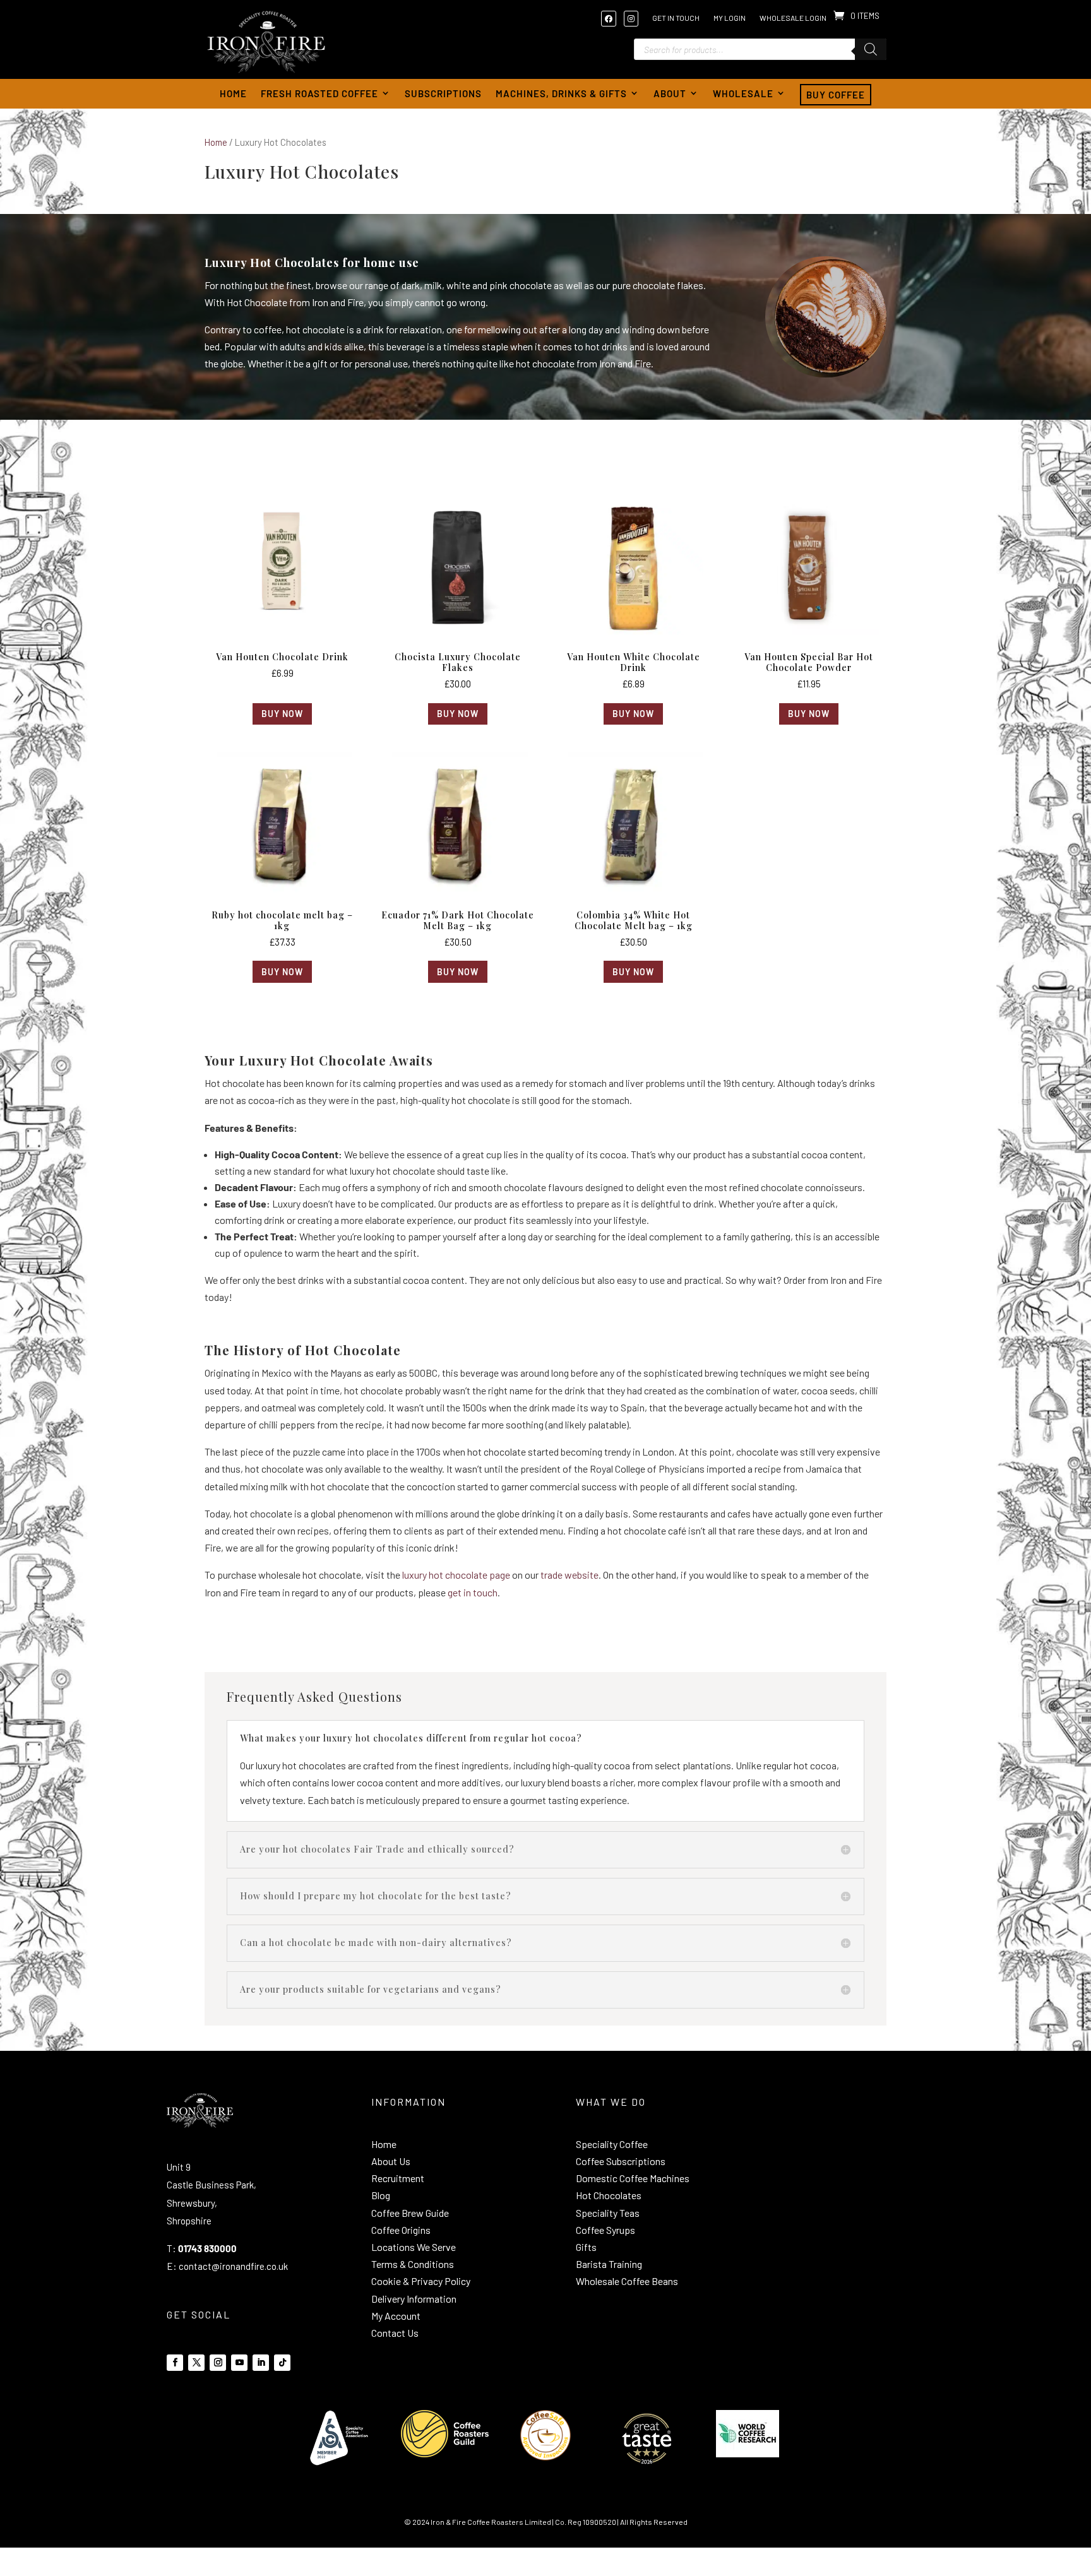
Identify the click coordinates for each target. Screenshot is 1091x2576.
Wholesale (743, 93)
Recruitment (398, 2178)
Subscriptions (443, 93)
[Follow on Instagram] (218, 2363)
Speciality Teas (608, 2213)
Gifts (586, 2247)
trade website (569, 1575)
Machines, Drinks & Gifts (561, 93)
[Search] (871, 49)
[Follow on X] (196, 2363)
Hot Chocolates (609, 2195)
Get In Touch (676, 18)
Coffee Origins (401, 2230)
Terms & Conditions (413, 2264)
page (499, 1575)
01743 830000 (207, 2248)
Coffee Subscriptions (621, 2161)
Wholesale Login (793, 18)
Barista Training (609, 2264)
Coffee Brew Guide (410, 2213)
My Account (396, 2316)
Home (233, 93)
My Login (730, 18)
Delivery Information (414, 2299)
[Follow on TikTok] (282, 2363)
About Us (391, 2161)
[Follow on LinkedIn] (261, 2363)
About (670, 93)
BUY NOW (282, 714)
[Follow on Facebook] (175, 2363)
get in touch (473, 1592)
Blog (381, 2195)
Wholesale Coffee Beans (627, 2281)
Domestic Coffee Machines (633, 2178)
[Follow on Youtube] (239, 2363)
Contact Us (395, 2333)
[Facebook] (612, 18)
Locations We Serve (414, 2247)
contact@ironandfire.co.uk (233, 2266)
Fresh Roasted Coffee (319, 93)
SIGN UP (808, 2215)
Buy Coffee (836, 95)
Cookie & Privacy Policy (421, 2281)
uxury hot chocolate (446, 1575)
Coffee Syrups (605, 2230)
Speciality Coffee (612, 2144)
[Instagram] (634, 18)
